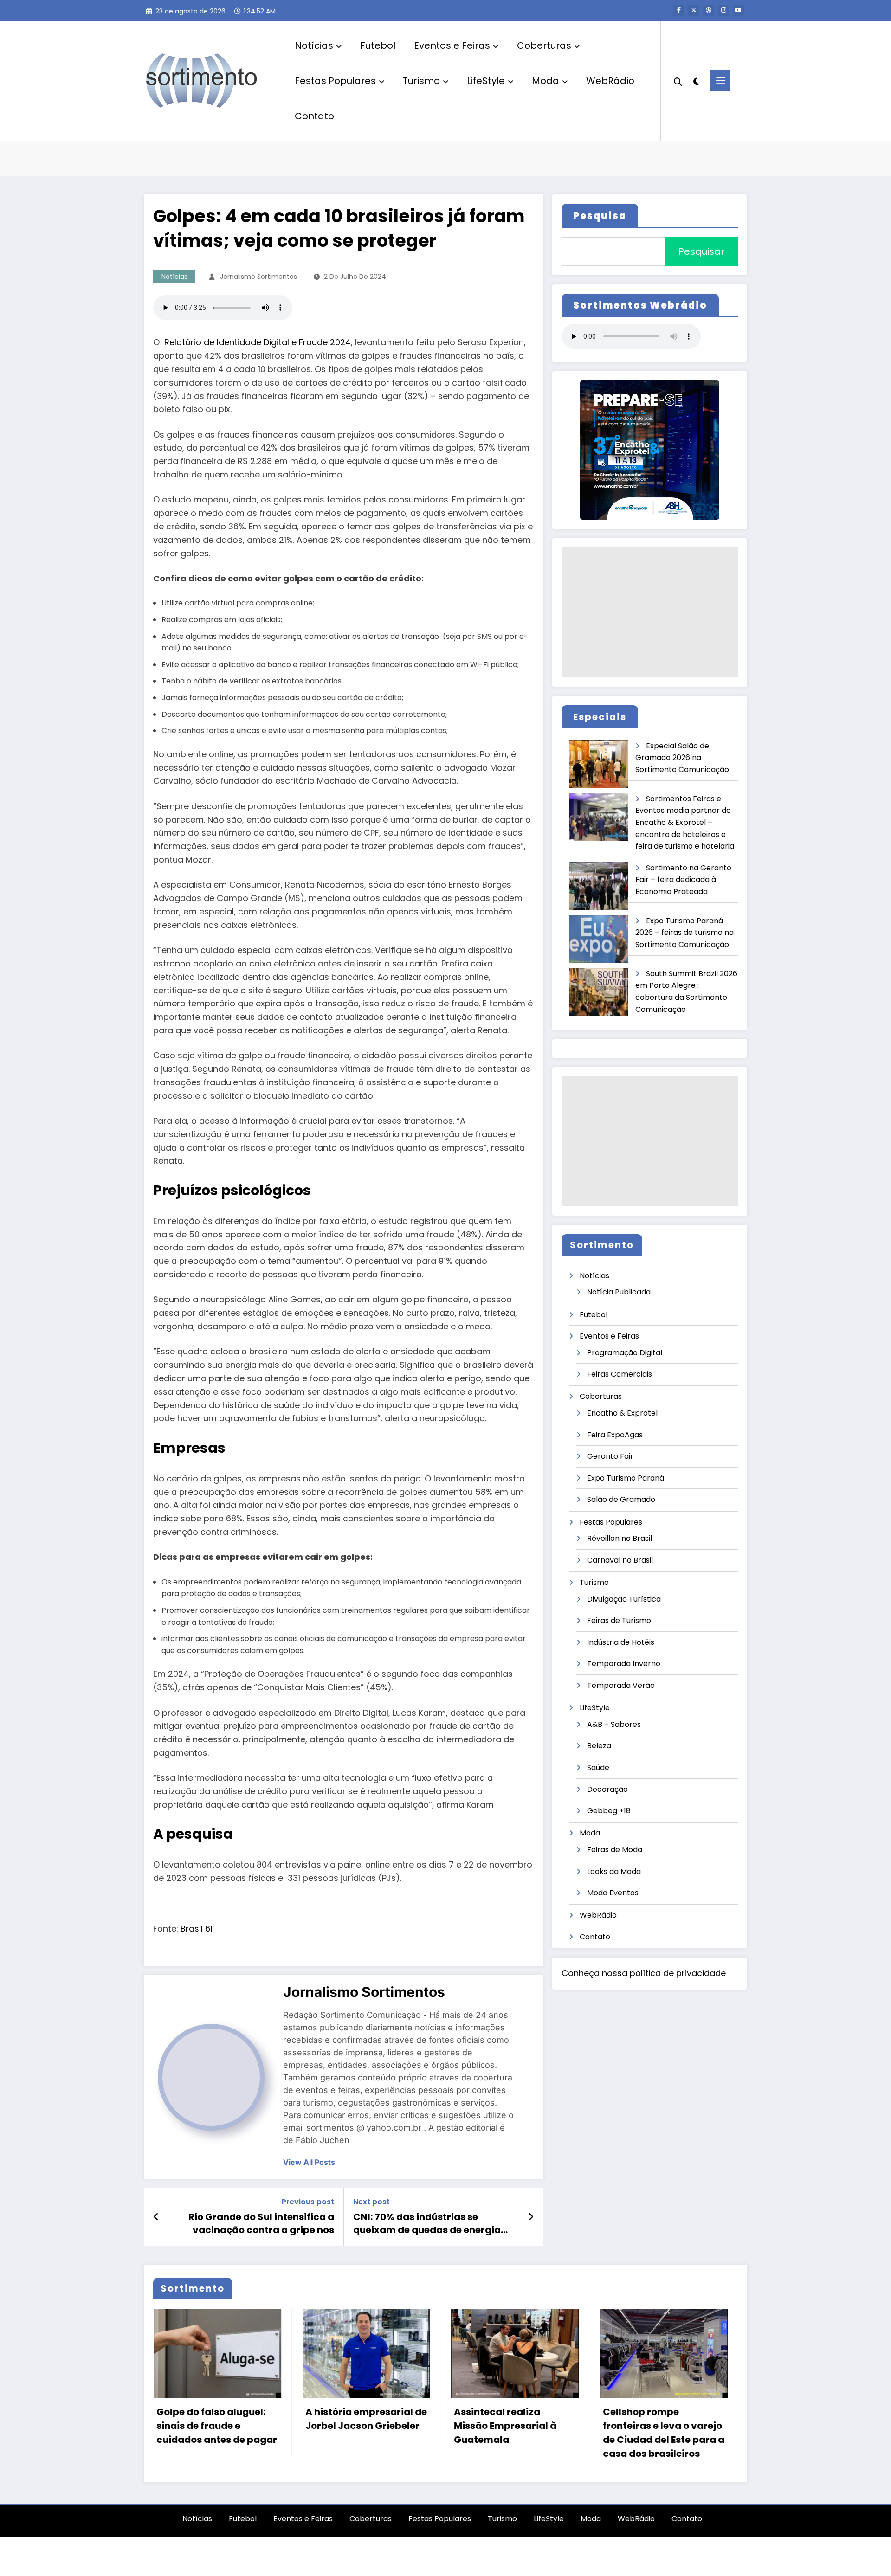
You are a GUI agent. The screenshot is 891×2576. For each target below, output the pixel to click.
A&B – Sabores (614, 1724)
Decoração (607, 1789)
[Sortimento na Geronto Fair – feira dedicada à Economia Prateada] (599, 886)
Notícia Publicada (619, 1292)
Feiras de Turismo (619, 1620)
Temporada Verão (621, 1685)
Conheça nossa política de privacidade (644, 1973)
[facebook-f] (679, 10)
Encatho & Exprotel (622, 1413)
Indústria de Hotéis (621, 1642)
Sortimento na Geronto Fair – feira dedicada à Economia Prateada (683, 880)
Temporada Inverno (624, 1664)
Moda (546, 81)
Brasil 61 (197, 1929)
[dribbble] (709, 10)
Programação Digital (625, 1353)
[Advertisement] (650, 612)
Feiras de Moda (615, 1850)
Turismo (421, 81)
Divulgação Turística (624, 1599)
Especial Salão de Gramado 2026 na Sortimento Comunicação (682, 758)
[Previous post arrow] (156, 2217)
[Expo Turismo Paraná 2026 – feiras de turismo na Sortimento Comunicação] (599, 939)
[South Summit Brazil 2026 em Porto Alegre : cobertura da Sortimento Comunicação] (599, 992)
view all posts (309, 2162)
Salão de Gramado (621, 1499)
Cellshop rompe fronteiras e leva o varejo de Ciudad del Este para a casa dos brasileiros (664, 2433)
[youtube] (738, 10)
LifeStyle (486, 81)
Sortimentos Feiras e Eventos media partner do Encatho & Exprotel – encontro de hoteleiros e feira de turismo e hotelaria (685, 822)
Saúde (598, 1768)
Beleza (599, 1746)
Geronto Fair (610, 1456)
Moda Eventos (613, 1893)
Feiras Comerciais (620, 1374)
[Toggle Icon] (720, 80)
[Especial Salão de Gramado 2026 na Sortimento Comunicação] (599, 764)
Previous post (308, 2202)
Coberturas (544, 45)
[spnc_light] (696, 80)
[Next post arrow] (531, 2217)
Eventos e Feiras (452, 45)
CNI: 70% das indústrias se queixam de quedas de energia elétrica (427, 2224)
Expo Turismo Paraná (626, 1478)
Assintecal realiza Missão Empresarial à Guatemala (505, 2426)
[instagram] (723, 10)
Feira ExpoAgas (615, 1435)
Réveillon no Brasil (620, 1538)
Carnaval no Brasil (620, 1560)
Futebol (378, 45)
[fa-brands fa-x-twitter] (694, 10)
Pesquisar (701, 251)
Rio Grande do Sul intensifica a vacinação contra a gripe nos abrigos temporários (261, 2224)
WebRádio (610, 81)
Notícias (314, 45)
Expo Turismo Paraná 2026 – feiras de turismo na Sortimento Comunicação (684, 933)
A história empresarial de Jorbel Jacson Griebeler (366, 2419)
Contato (314, 116)
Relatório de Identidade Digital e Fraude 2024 (258, 342)
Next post (371, 2202)
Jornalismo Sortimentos (258, 277)
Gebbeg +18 (609, 1811)
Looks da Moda (614, 1871)
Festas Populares (335, 81)
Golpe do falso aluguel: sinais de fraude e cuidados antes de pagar (217, 2426)
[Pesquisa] (678, 81)
